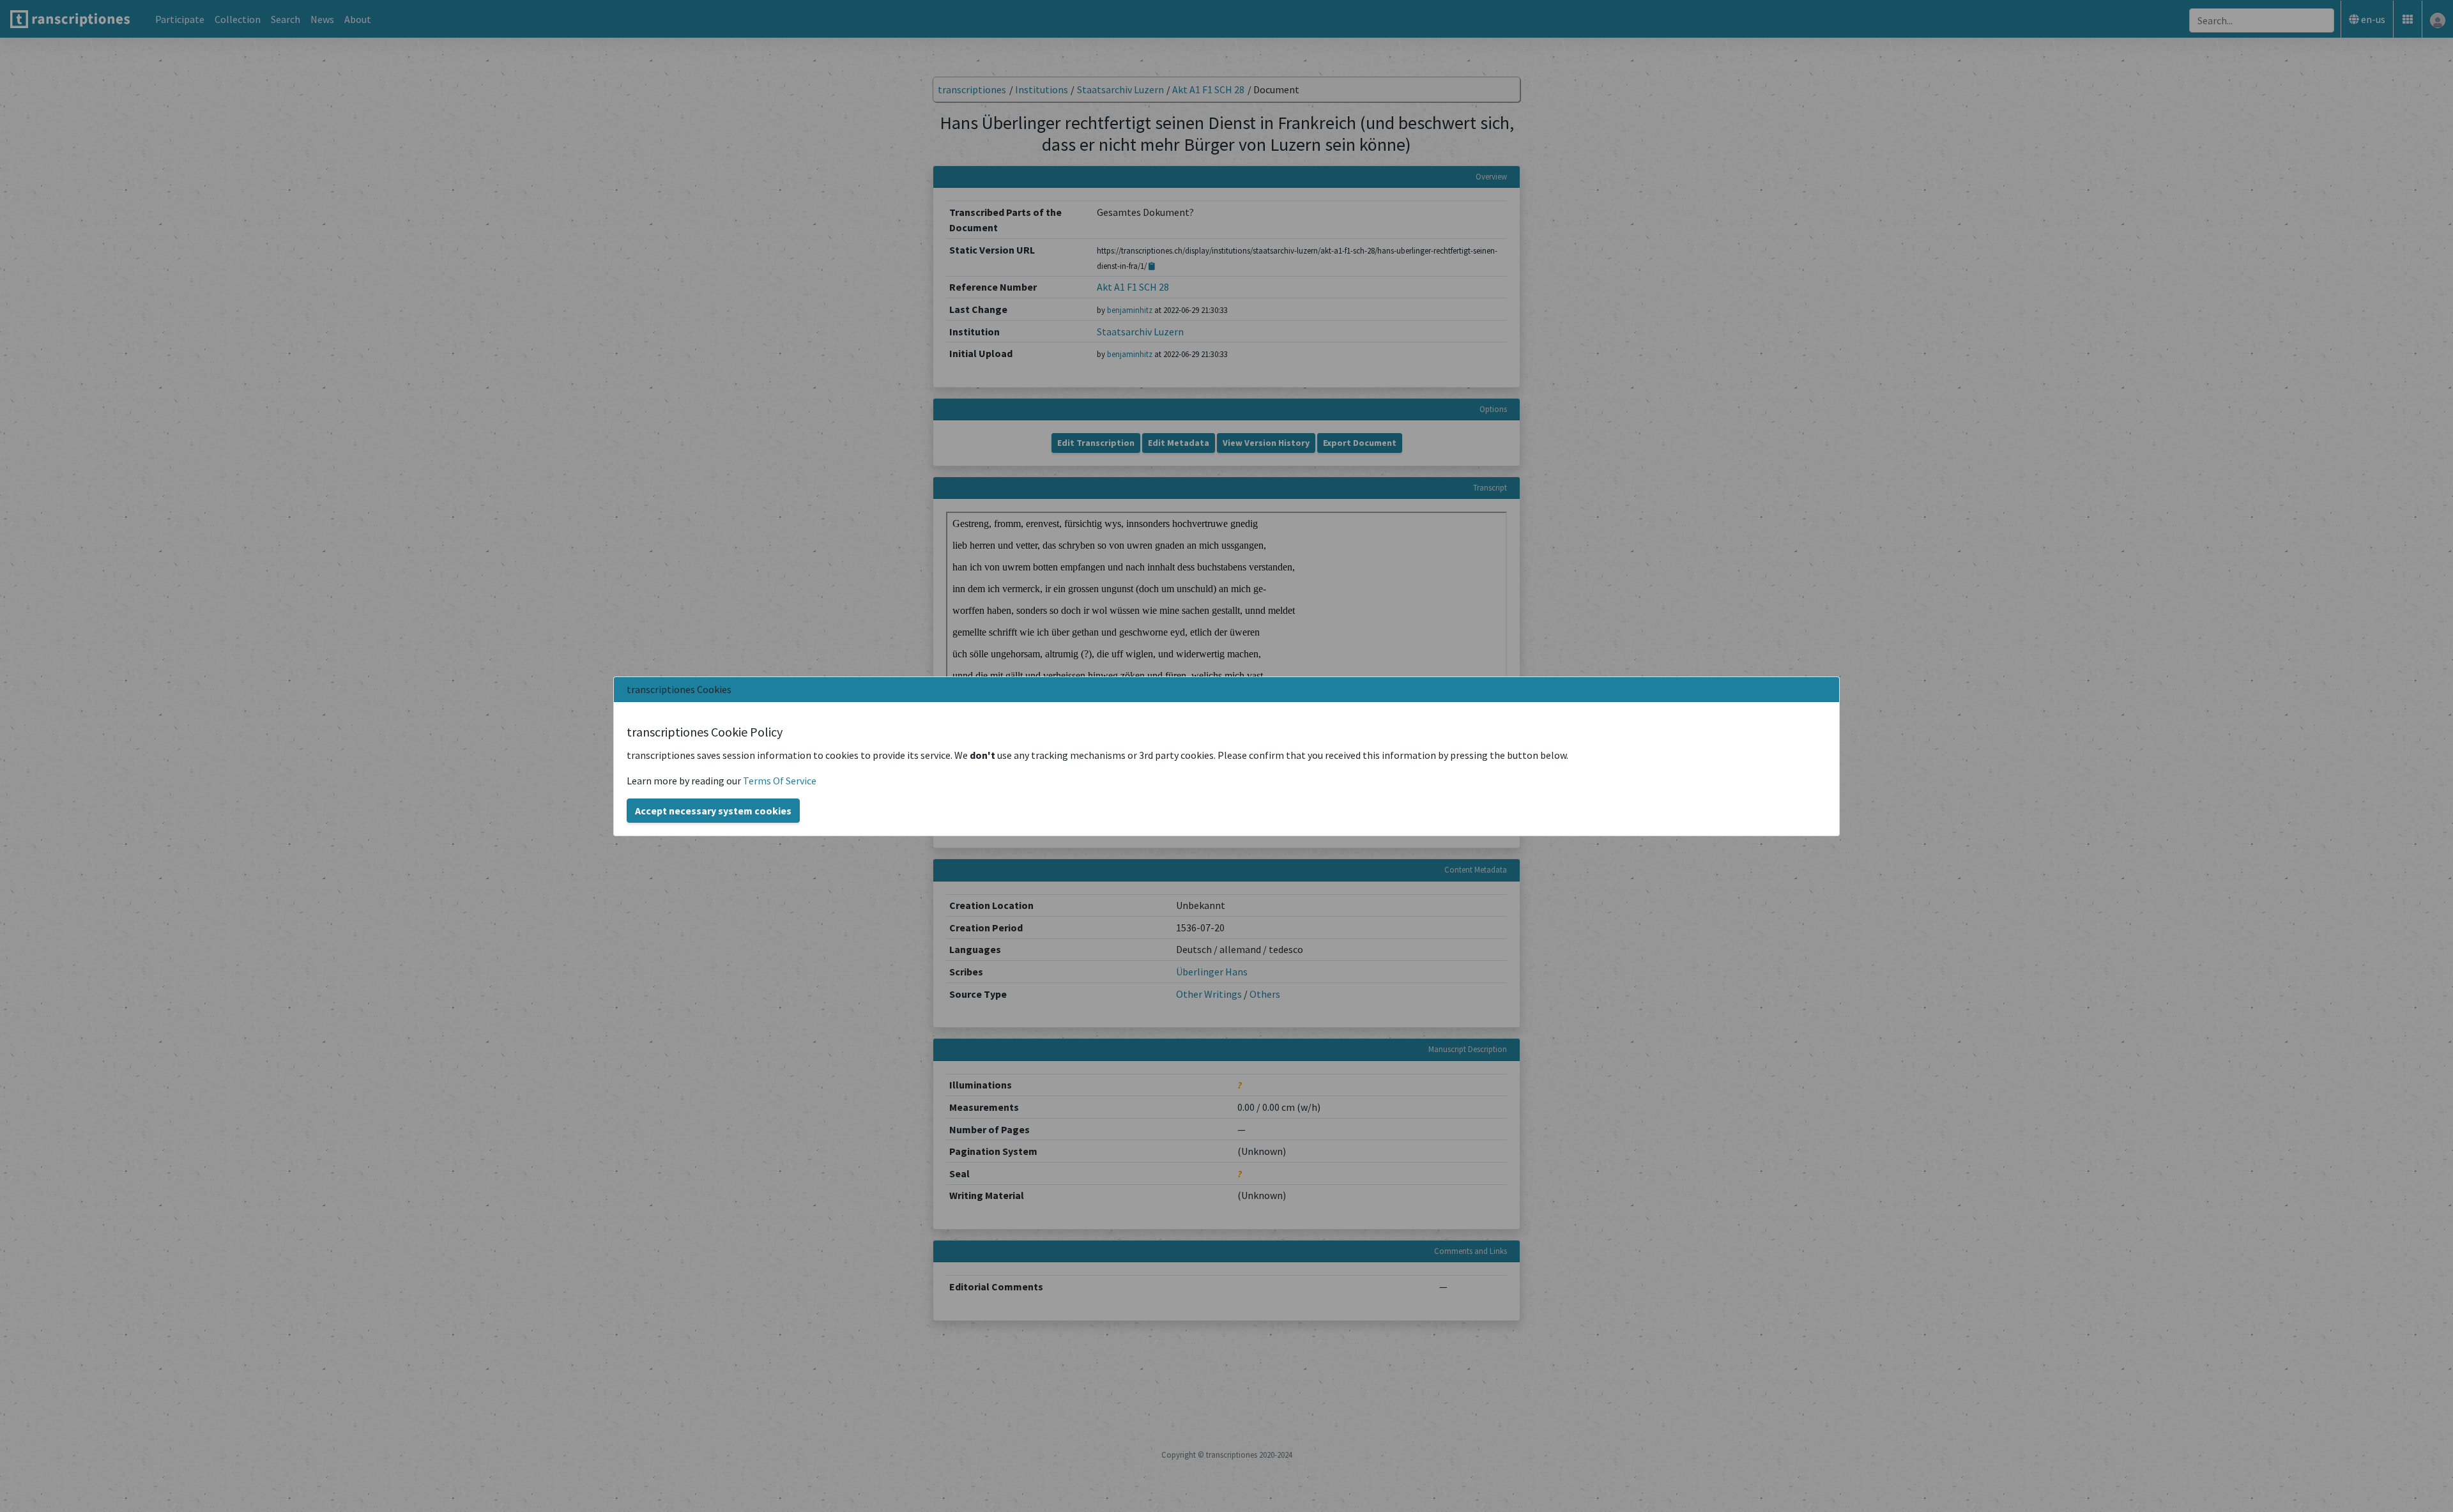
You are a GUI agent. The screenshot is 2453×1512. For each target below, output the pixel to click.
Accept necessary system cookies (713, 811)
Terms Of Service (780, 781)
